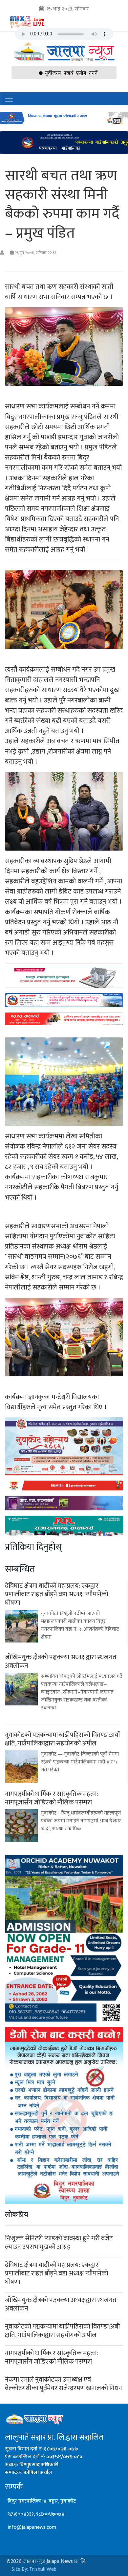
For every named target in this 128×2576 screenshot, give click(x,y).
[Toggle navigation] (9, 99)
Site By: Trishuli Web (34, 2569)
